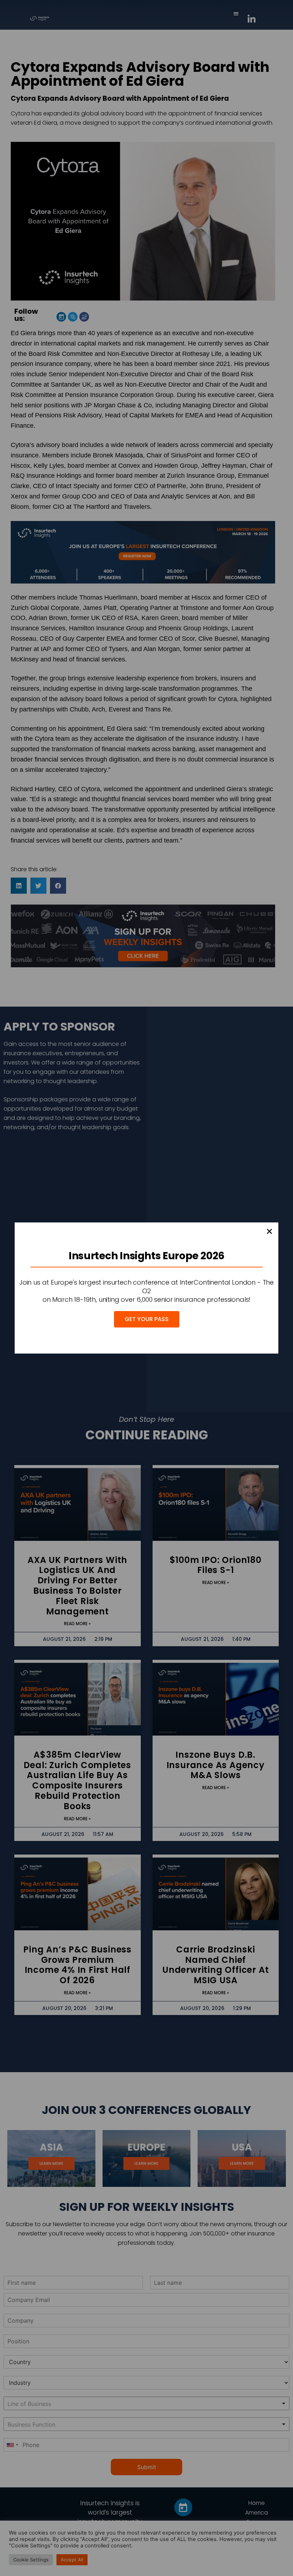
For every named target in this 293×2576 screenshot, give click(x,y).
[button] (269, 1231)
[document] (146, 1288)
